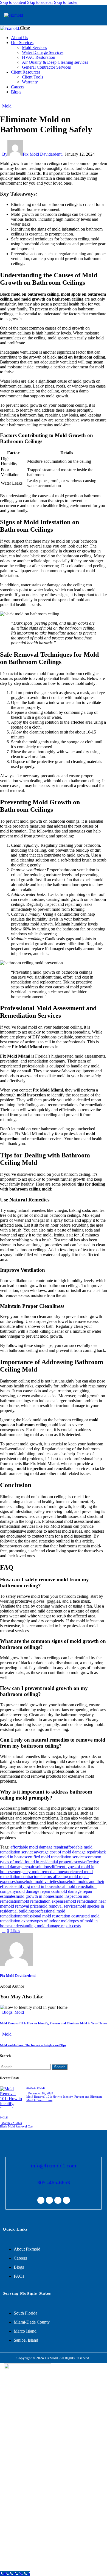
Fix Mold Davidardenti (18, 1976)
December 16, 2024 (40, 2093)
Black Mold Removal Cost (17, 2126)
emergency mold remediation (37, 1872)
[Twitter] (58, 2200)
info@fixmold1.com (54, 2165)
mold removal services (58, 1906)
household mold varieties (37, 1881)
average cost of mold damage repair (66, 1852)
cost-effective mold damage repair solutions (50, 1864)
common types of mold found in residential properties (51, 1859)
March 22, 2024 (12, 2123)
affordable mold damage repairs (38, 1847)
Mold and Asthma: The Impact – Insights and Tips (33, 2045)
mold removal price (22, 1906)
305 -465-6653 (54, 2182)
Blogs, (32, 2088)
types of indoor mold (52, 1921)
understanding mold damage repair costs (46, 1926)
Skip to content (13, 2)
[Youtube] (66, 2200)
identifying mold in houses (34, 1886)
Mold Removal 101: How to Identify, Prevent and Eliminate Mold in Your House (53, 2023)
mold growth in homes (35, 1896)
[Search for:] (26, 2067)
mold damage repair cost (37, 1891)
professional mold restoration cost (49, 1916)
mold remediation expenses (44, 1901)
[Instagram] (49, 2200)
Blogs (7, 2012)
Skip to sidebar (40, 2)
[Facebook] (41, 2200)
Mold (7, 106)
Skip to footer (66, 2)
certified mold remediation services (56, 1857)
